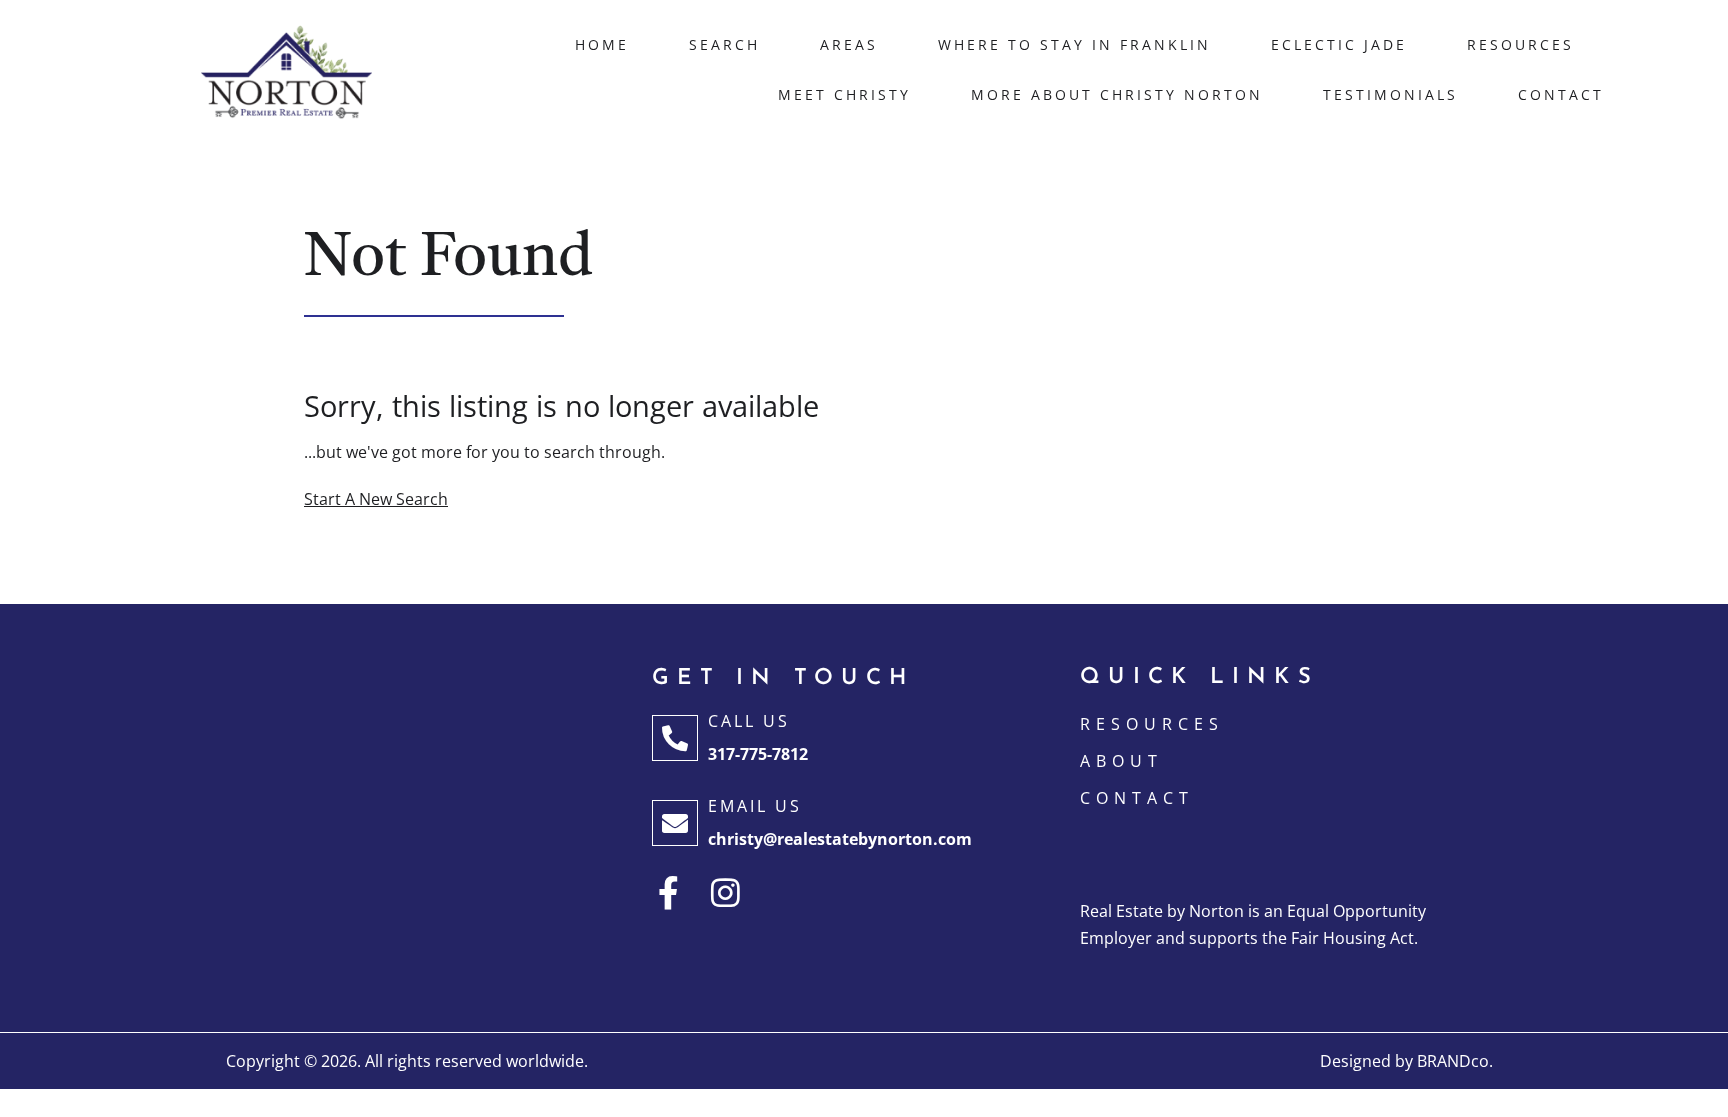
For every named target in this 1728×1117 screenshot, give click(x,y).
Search (724, 44)
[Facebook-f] (668, 892)
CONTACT (1137, 798)
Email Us (755, 806)
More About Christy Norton (1117, 94)
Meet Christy (844, 94)
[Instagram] (725, 892)
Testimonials (1390, 94)
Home (602, 44)
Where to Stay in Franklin (1074, 44)
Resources (1520, 44)
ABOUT (1121, 761)
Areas (849, 44)
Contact (1561, 94)
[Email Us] (675, 823)
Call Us (749, 721)
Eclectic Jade (1339, 44)
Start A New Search (376, 499)
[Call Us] (675, 738)
